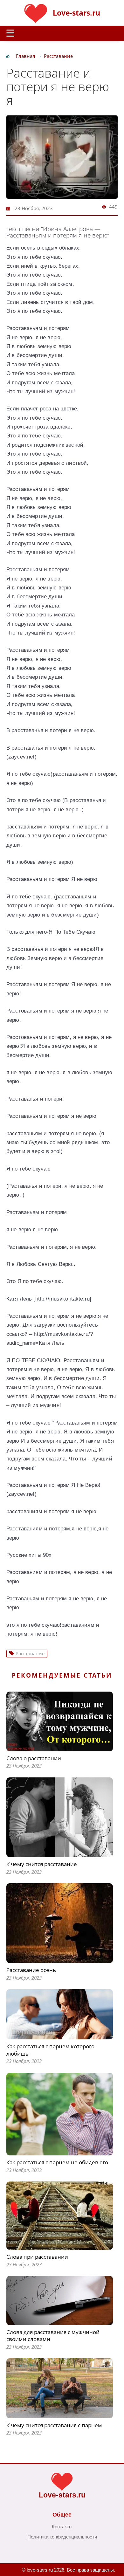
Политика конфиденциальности (62, 2537)
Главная (25, 56)
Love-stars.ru (76, 13)
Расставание (58, 56)
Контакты (62, 2527)
